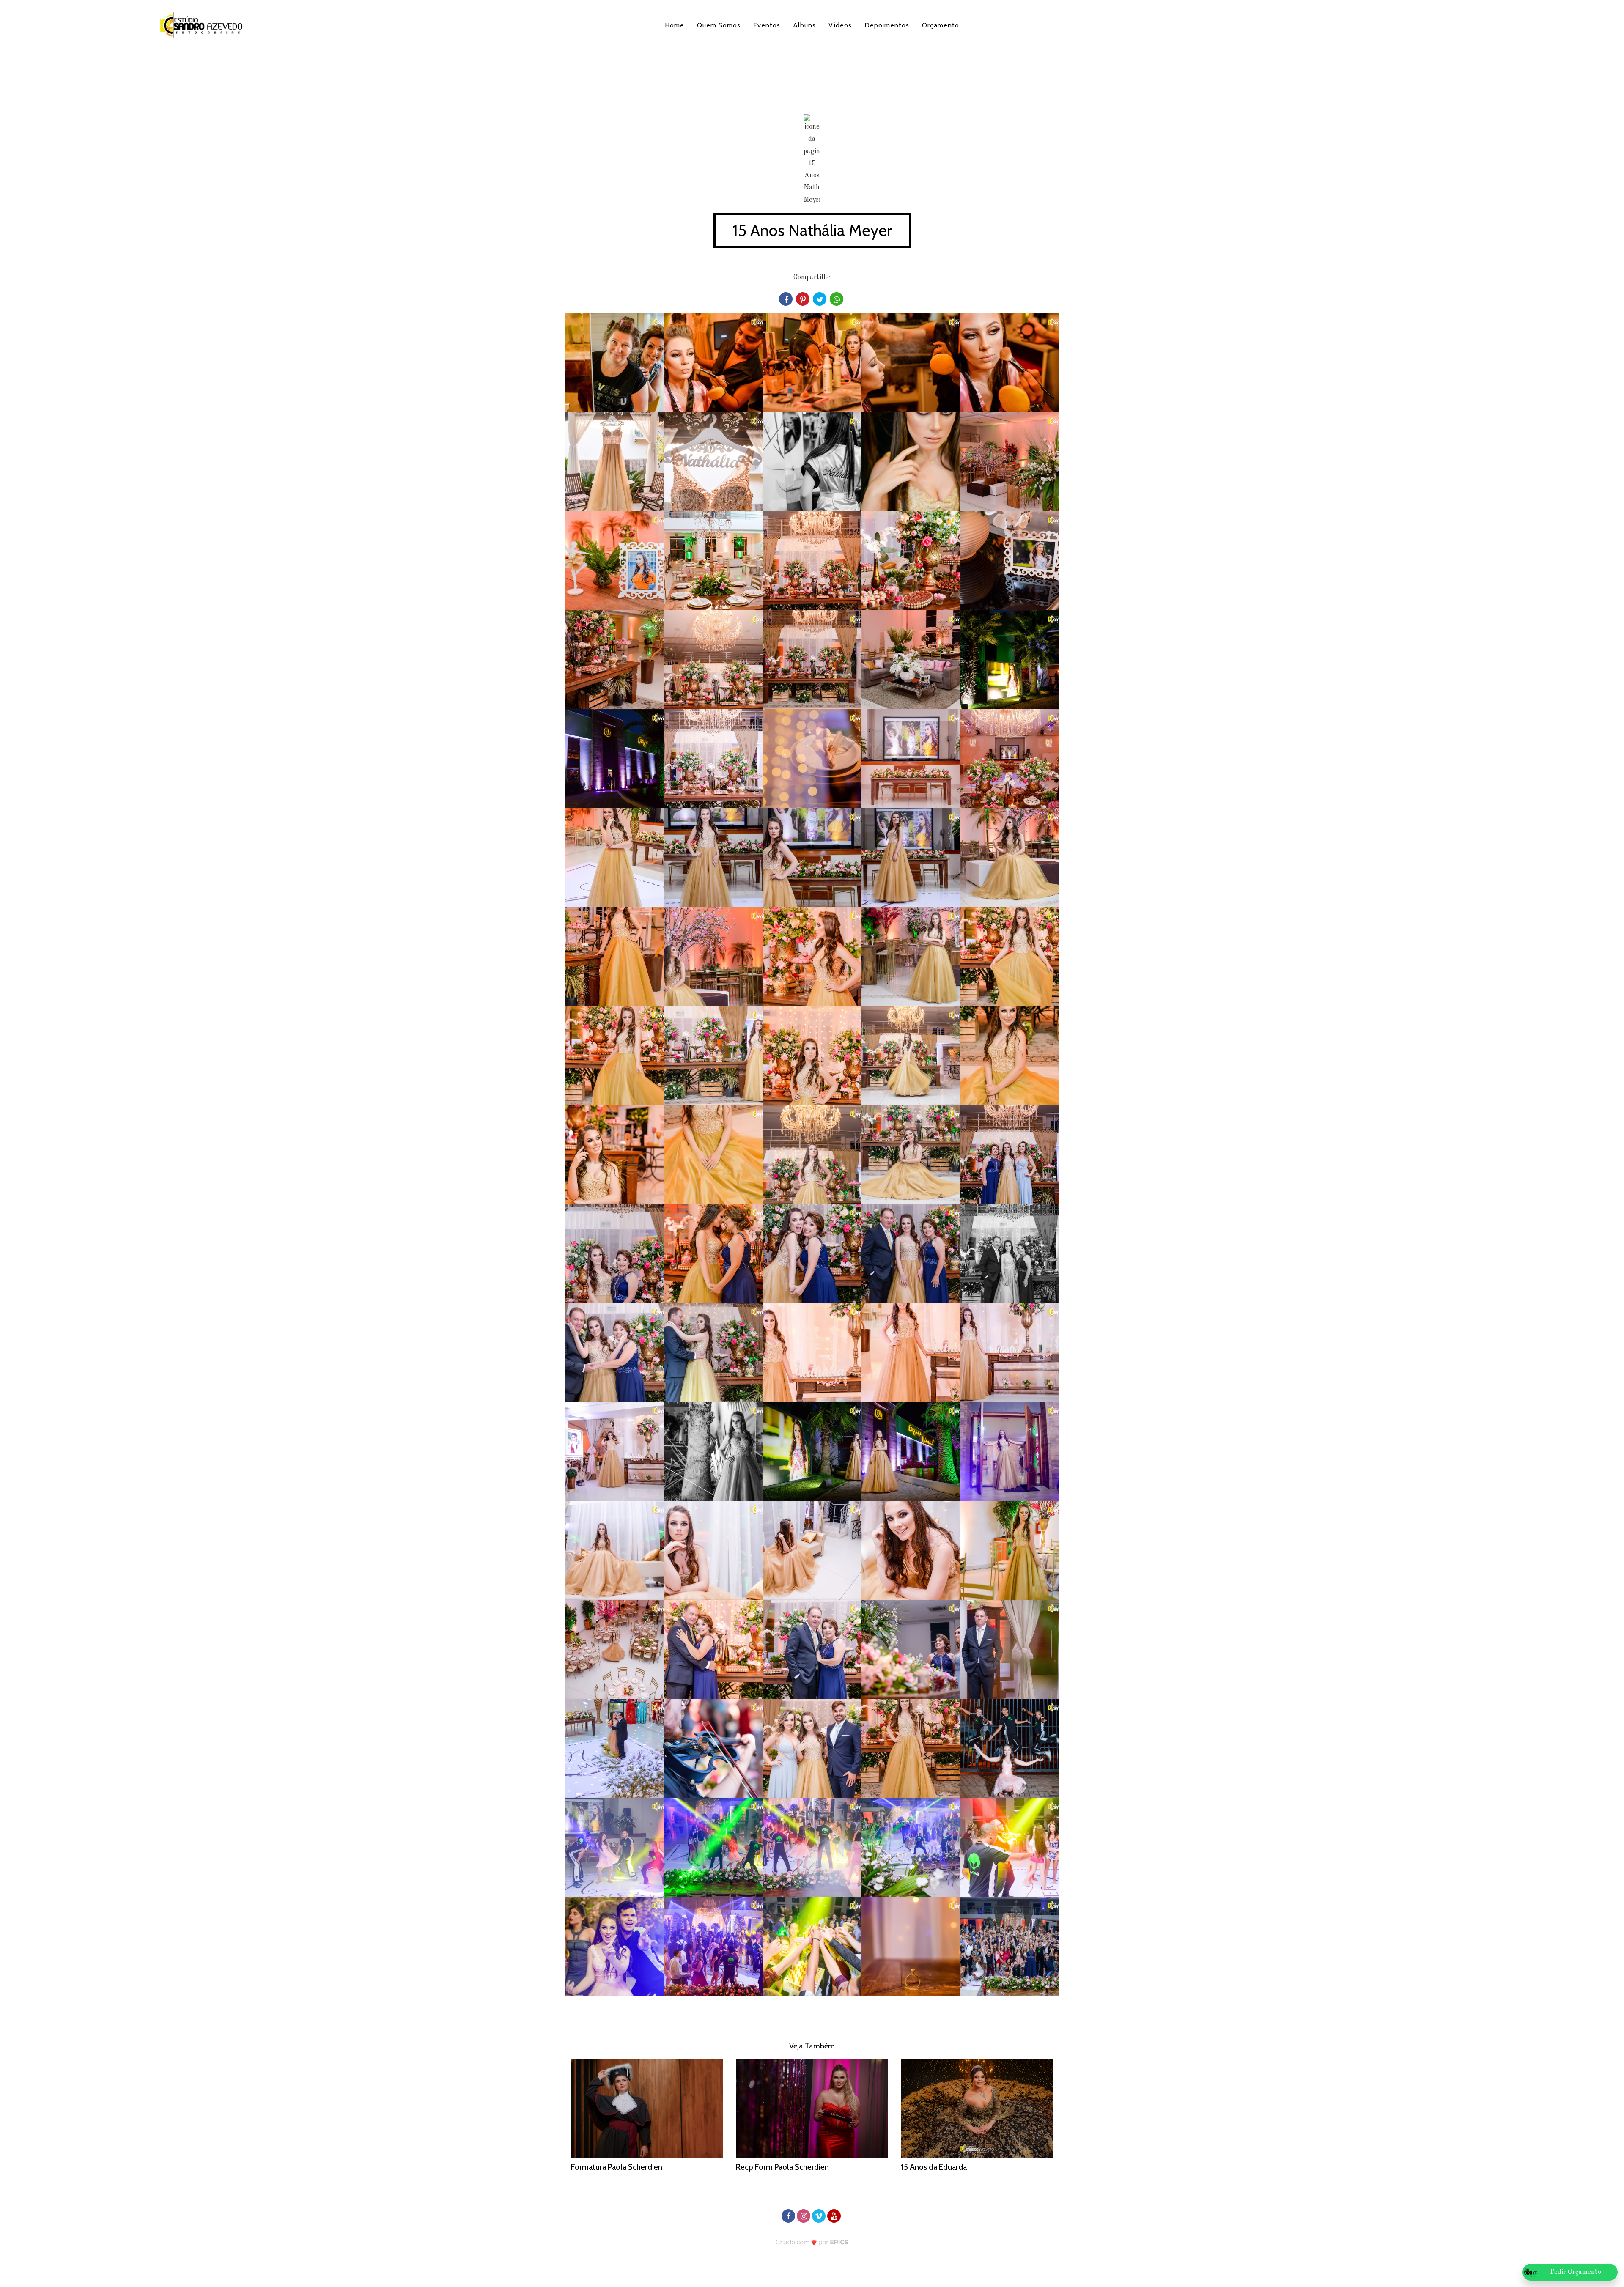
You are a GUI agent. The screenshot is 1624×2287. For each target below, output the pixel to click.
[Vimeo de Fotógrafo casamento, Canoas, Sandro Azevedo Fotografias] (820, 2215)
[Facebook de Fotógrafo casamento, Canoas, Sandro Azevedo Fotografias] (789, 2215)
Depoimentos (887, 25)
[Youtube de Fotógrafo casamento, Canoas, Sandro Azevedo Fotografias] (835, 2215)
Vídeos (840, 25)
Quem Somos (719, 25)
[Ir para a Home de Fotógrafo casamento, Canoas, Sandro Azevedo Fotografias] (201, 26)
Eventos (767, 25)
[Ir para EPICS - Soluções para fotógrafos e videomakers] (812, 2242)
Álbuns (804, 25)
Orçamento (941, 25)
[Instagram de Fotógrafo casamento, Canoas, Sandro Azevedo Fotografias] (804, 2215)
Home (675, 25)
